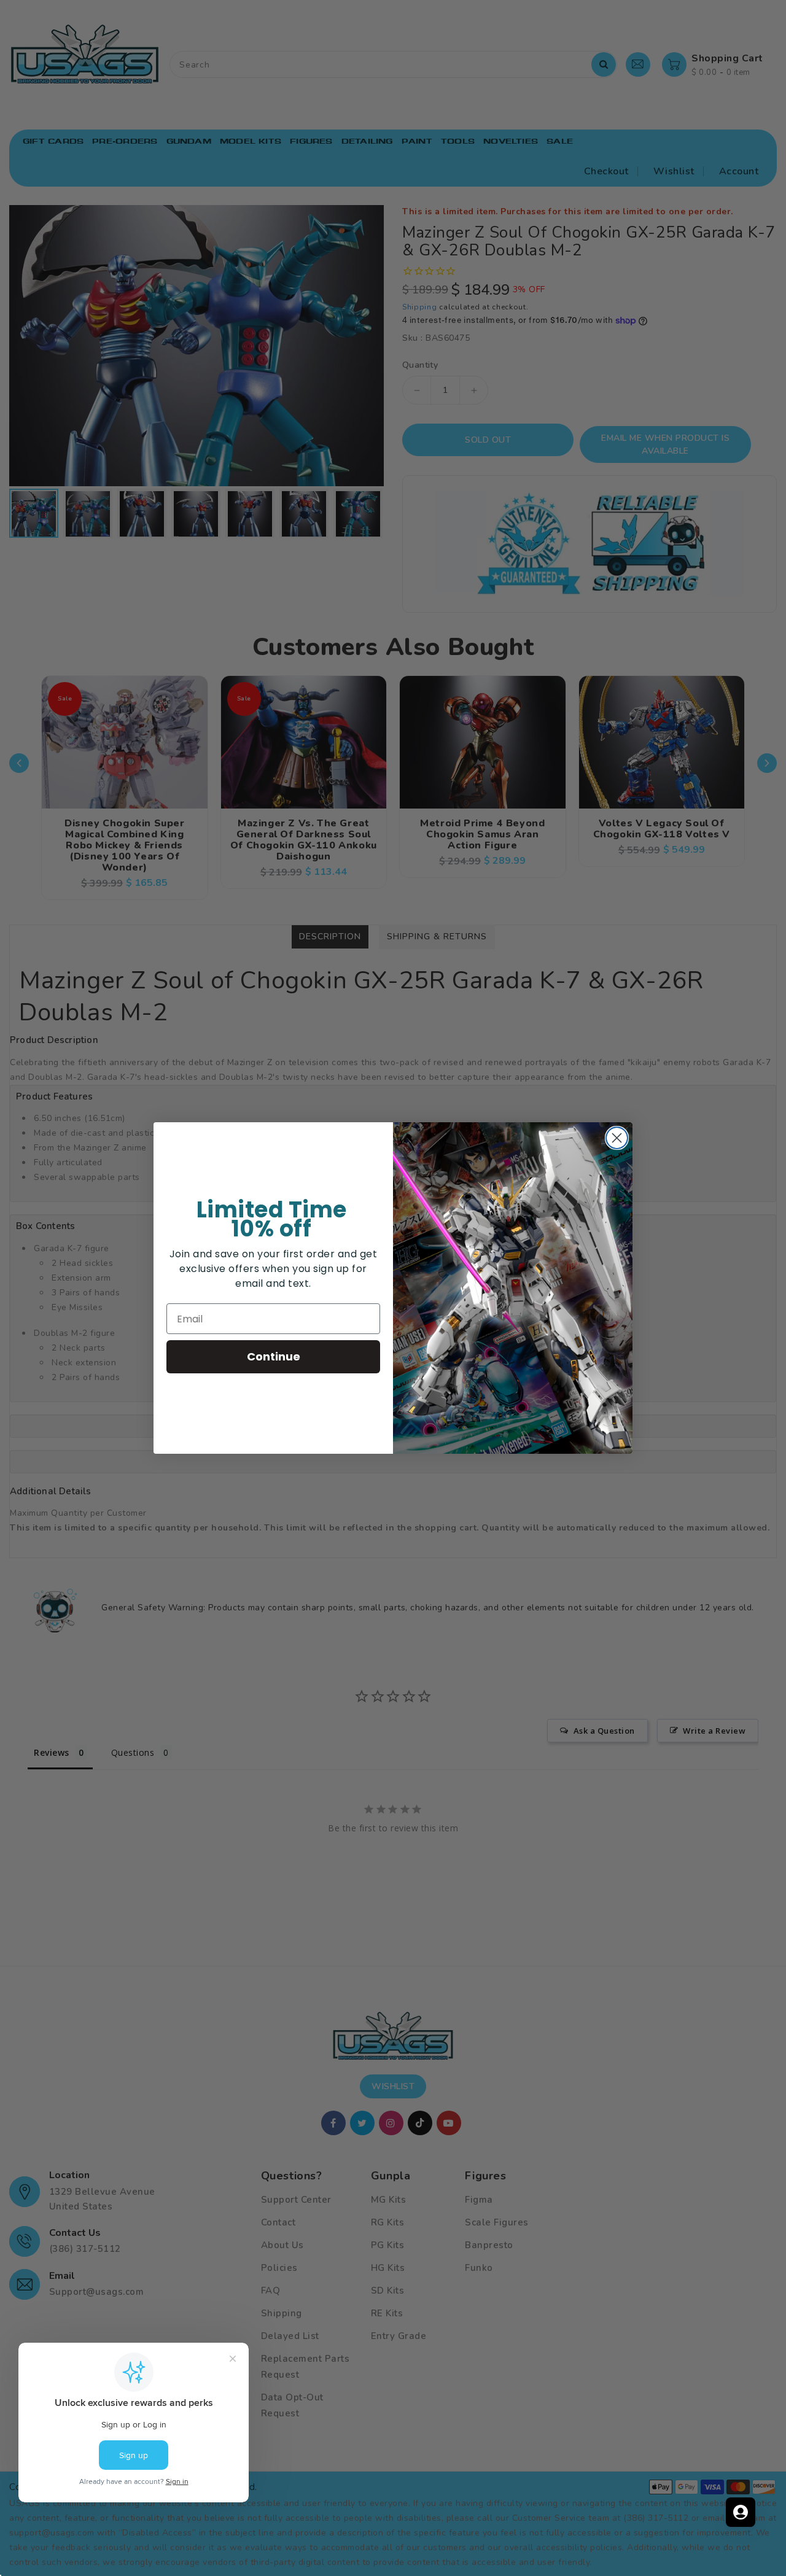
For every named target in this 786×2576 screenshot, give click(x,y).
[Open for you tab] (741, 2512)
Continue (274, 1356)
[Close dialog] (617, 1138)
